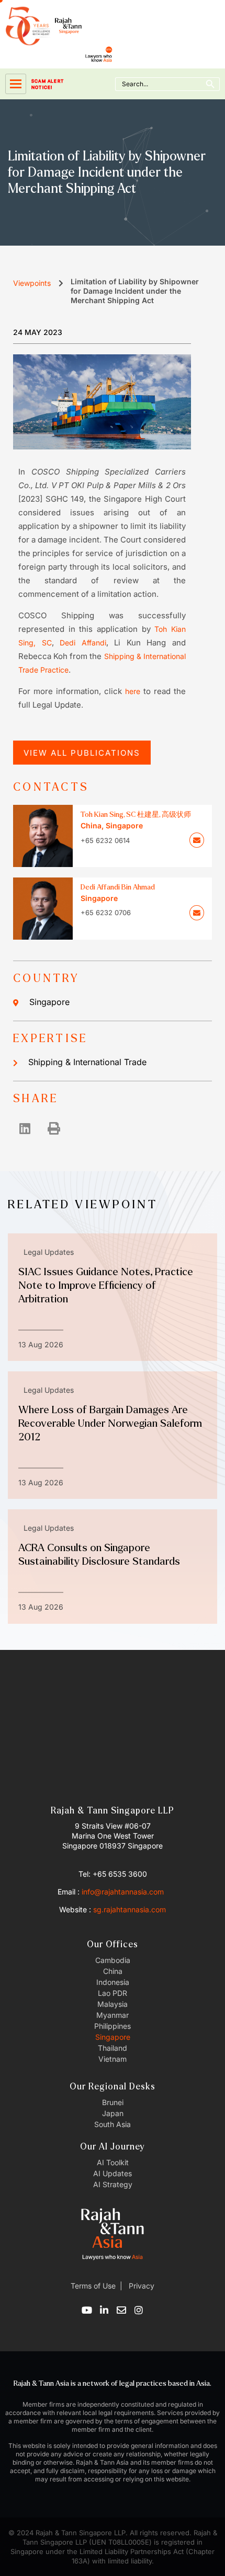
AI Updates (113, 2173)
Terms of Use (93, 2286)
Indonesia (113, 1982)
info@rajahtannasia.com (123, 1892)
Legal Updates (49, 1252)
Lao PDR (113, 1993)
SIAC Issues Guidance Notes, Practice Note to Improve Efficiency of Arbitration (106, 1285)
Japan (113, 2113)
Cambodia (113, 1960)
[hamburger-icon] (16, 84)
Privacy (140, 2286)
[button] (25, 1128)
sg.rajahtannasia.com (130, 1909)
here (133, 691)
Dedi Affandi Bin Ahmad (118, 887)
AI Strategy (113, 2184)
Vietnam (113, 2059)
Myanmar (113, 2015)
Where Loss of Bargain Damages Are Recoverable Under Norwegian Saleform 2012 (110, 1423)
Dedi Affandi (83, 643)
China (113, 1971)
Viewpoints (32, 283)
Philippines (113, 2026)
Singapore (49, 1002)
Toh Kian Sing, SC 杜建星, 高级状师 (136, 815)
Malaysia (113, 2004)
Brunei (113, 2102)
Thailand (113, 2048)
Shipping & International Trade (87, 1062)
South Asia (113, 2124)
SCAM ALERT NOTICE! (48, 84)
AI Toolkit (113, 2162)
